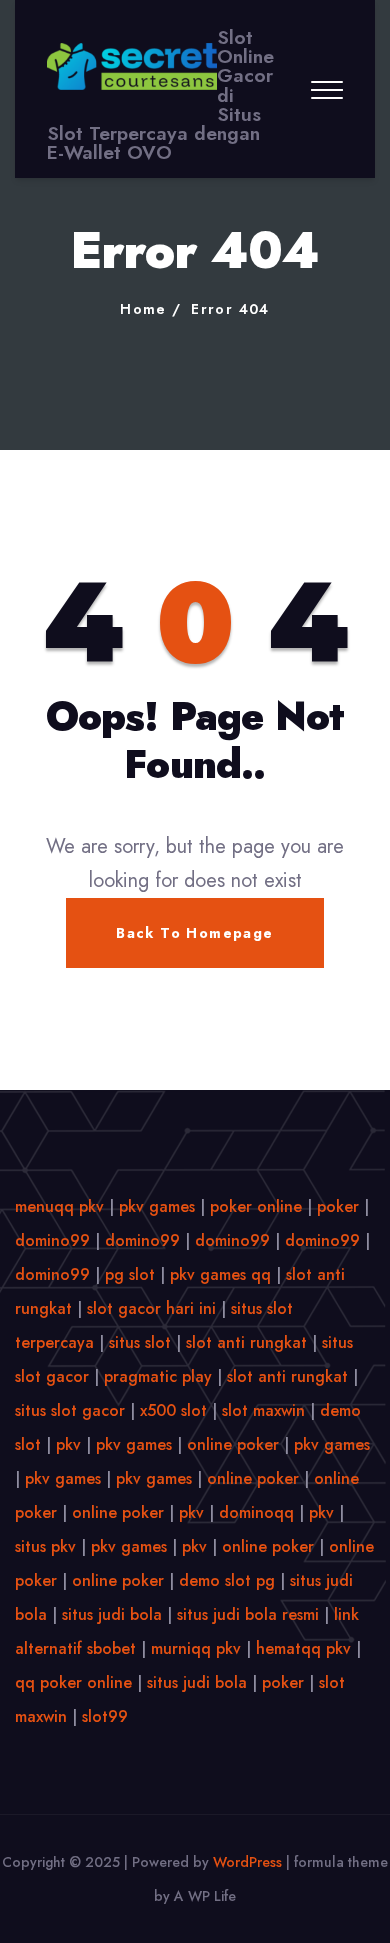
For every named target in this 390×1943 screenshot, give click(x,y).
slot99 (105, 1716)
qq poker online (73, 1682)
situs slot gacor (70, 1410)
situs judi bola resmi (248, 1614)
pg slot (130, 1274)
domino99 (52, 1240)
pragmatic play (158, 1376)
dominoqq (256, 1512)
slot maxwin (263, 1410)
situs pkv (45, 1546)
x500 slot (173, 1410)
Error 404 (230, 309)
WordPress (247, 1862)
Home (143, 309)
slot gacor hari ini (151, 1308)
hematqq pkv (303, 1648)
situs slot (140, 1342)
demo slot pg (227, 1580)
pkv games (157, 1206)
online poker (233, 1444)
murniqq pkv (196, 1648)
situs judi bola (112, 1614)
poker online (256, 1206)
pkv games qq (220, 1274)
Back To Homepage (194, 933)
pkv (68, 1444)
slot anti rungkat (246, 1342)
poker (338, 1206)
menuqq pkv (59, 1206)
